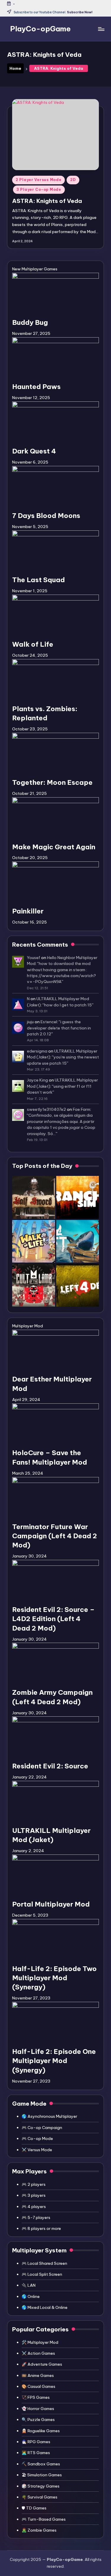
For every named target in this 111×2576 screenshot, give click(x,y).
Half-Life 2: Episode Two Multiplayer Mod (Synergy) (54, 1978)
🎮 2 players (34, 2184)
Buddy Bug (30, 322)
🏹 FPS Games (36, 2397)
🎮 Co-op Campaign (42, 2128)
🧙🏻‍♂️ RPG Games (36, 2442)
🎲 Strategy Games (41, 2486)
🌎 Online (31, 2296)
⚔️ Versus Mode (37, 2150)
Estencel (49, 1022)
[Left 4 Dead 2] (78, 1285)
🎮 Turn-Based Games (44, 2519)
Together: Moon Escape (52, 782)
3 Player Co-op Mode (39, 189)
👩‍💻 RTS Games (36, 2453)
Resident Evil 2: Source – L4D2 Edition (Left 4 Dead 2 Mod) (53, 1619)
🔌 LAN (29, 2285)
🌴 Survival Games (40, 2497)
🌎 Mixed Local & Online (45, 2307)
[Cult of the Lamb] (34, 1285)
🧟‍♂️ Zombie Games (39, 2530)
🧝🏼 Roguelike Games (41, 2431)
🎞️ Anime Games (38, 2375)
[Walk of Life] (34, 1241)
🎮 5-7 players (36, 2217)
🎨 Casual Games (38, 2386)
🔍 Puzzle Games (38, 2420)
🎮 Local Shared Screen (44, 2263)
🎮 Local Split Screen (42, 2274)
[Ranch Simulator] (78, 1197)
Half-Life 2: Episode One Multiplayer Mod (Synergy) (54, 2061)
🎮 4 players (34, 2207)
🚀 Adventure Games (42, 2364)
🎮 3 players (34, 2195)
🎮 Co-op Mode (37, 2138)
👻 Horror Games (38, 2409)
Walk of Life (33, 644)
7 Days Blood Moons (46, 516)
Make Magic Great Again (54, 847)
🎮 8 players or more (41, 2228)
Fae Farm (82, 1109)
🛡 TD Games (34, 2508)
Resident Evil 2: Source (50, 1766)
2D (73, 180)
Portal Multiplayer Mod (51, 1904)
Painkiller (28, 911)
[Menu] (101, 29)
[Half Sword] (34, 1197)
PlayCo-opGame (40, 29)
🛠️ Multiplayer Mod (40, 2342)
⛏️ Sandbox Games (41, 2464)
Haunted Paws (36, 387)
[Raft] (78, 1241)
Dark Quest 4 (34, 451)
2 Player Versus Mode (38, 180)
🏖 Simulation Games (42, 2475)
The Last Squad (38, 580)
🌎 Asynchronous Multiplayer (49, 2116)
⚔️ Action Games (38, 2353)
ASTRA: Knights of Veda (47, 201)
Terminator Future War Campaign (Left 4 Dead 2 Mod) (55, 1536)
